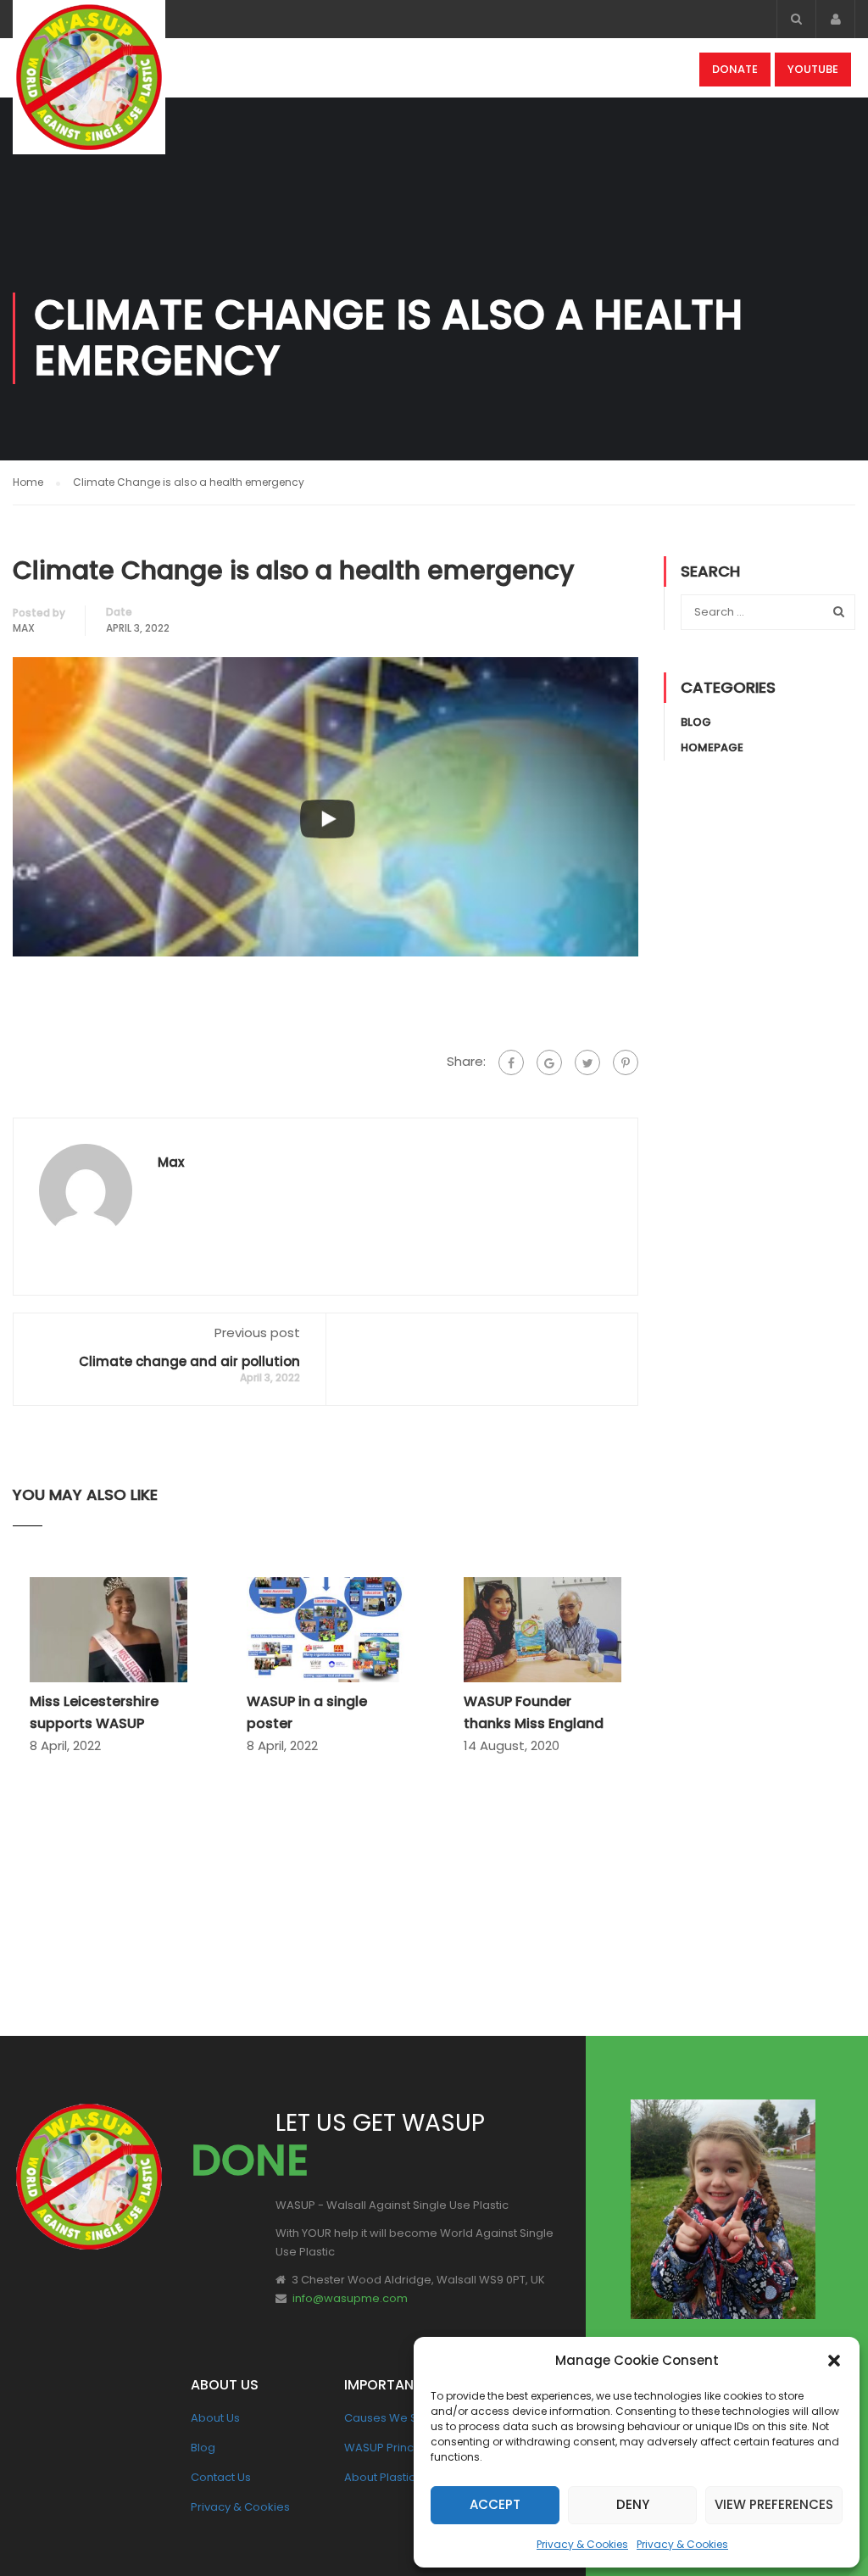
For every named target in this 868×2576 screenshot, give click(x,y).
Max (24, 628)
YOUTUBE (813, 69)
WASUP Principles (392, 2448)
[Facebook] (511, 1062)
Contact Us (221, 2477)
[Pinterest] (626, 1062)
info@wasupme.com (350, 2298)
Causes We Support (399, 2418)
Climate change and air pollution (189, 1361)
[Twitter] (587, 1062)
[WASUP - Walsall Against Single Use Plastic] (89, 86)
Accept (495, 2504)
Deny (633, 2504)
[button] (834, 2361)
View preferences (774, 2504)
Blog (696, 722)
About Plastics (383, 2477)
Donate (735, 69)
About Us (215, 2418)
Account (835, 19)
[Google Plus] (549, 1062)
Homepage (712, 747)
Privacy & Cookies (582, 2544)
